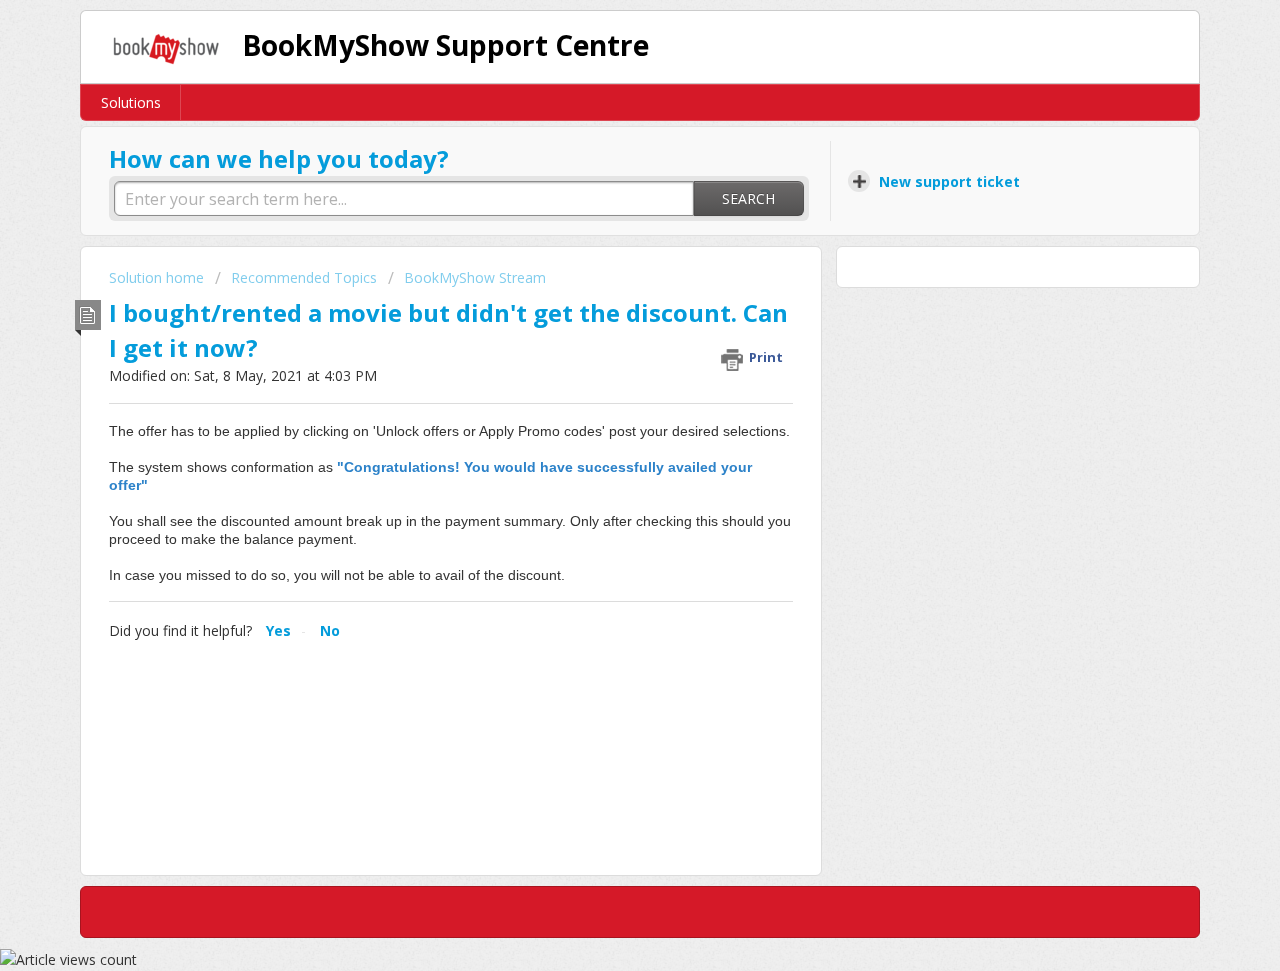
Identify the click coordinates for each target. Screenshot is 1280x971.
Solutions (131, 102)
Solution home (158, 277)
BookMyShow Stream (475, 277)
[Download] (603, 220)
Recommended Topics (304, 277)
